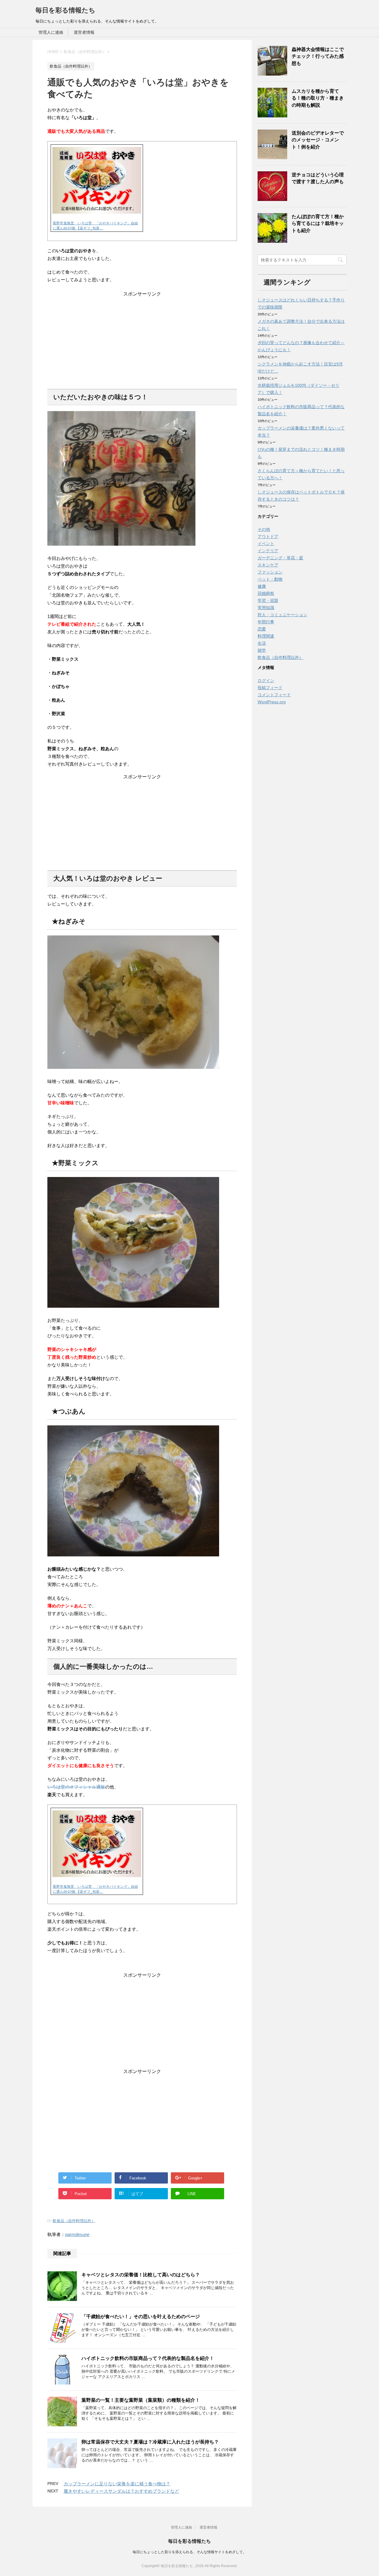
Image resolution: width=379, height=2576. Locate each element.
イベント (266, 544)
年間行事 (266, 622)
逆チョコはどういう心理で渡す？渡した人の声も (318, 178)
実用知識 (266, 608)
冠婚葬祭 (266, 593)
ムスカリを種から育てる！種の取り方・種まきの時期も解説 (318, 98)
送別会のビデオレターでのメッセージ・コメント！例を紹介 (318, 140)
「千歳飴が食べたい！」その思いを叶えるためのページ (141, 2317)
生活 (262, 643)
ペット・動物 (270, 579)
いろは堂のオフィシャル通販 (76, 1787)
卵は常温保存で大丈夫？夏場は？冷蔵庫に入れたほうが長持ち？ (150, 2442)
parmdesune (77, 2234)
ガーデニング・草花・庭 (280, 558)
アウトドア (268, 536)
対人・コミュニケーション (282, 615)
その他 (264, 529)
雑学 (262, 650)
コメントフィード (274, 695)
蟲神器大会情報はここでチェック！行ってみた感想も (318, 56)
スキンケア (268, 565)
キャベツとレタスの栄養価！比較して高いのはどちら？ (141, 2275)
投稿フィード (270, 688)
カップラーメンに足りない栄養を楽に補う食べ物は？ (117, 2484)
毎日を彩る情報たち (65, 10)
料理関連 (266, 636)
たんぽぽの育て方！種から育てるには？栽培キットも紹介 (318, 223)
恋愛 (262, 629)
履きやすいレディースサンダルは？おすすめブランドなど (121, 2491)
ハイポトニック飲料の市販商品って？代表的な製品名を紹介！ (148, 2358)
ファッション (270, 572)
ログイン (266, 681)
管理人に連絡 (51, 32)
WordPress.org (272, 702)
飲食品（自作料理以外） (74, 2221)
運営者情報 (84, 32)
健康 (262, 586)
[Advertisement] (142, 339)
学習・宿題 (268, 601)
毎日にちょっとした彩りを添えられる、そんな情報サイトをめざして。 (189, 2552)
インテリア (268, 551)
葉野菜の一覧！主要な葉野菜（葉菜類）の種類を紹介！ (141, 2400)
